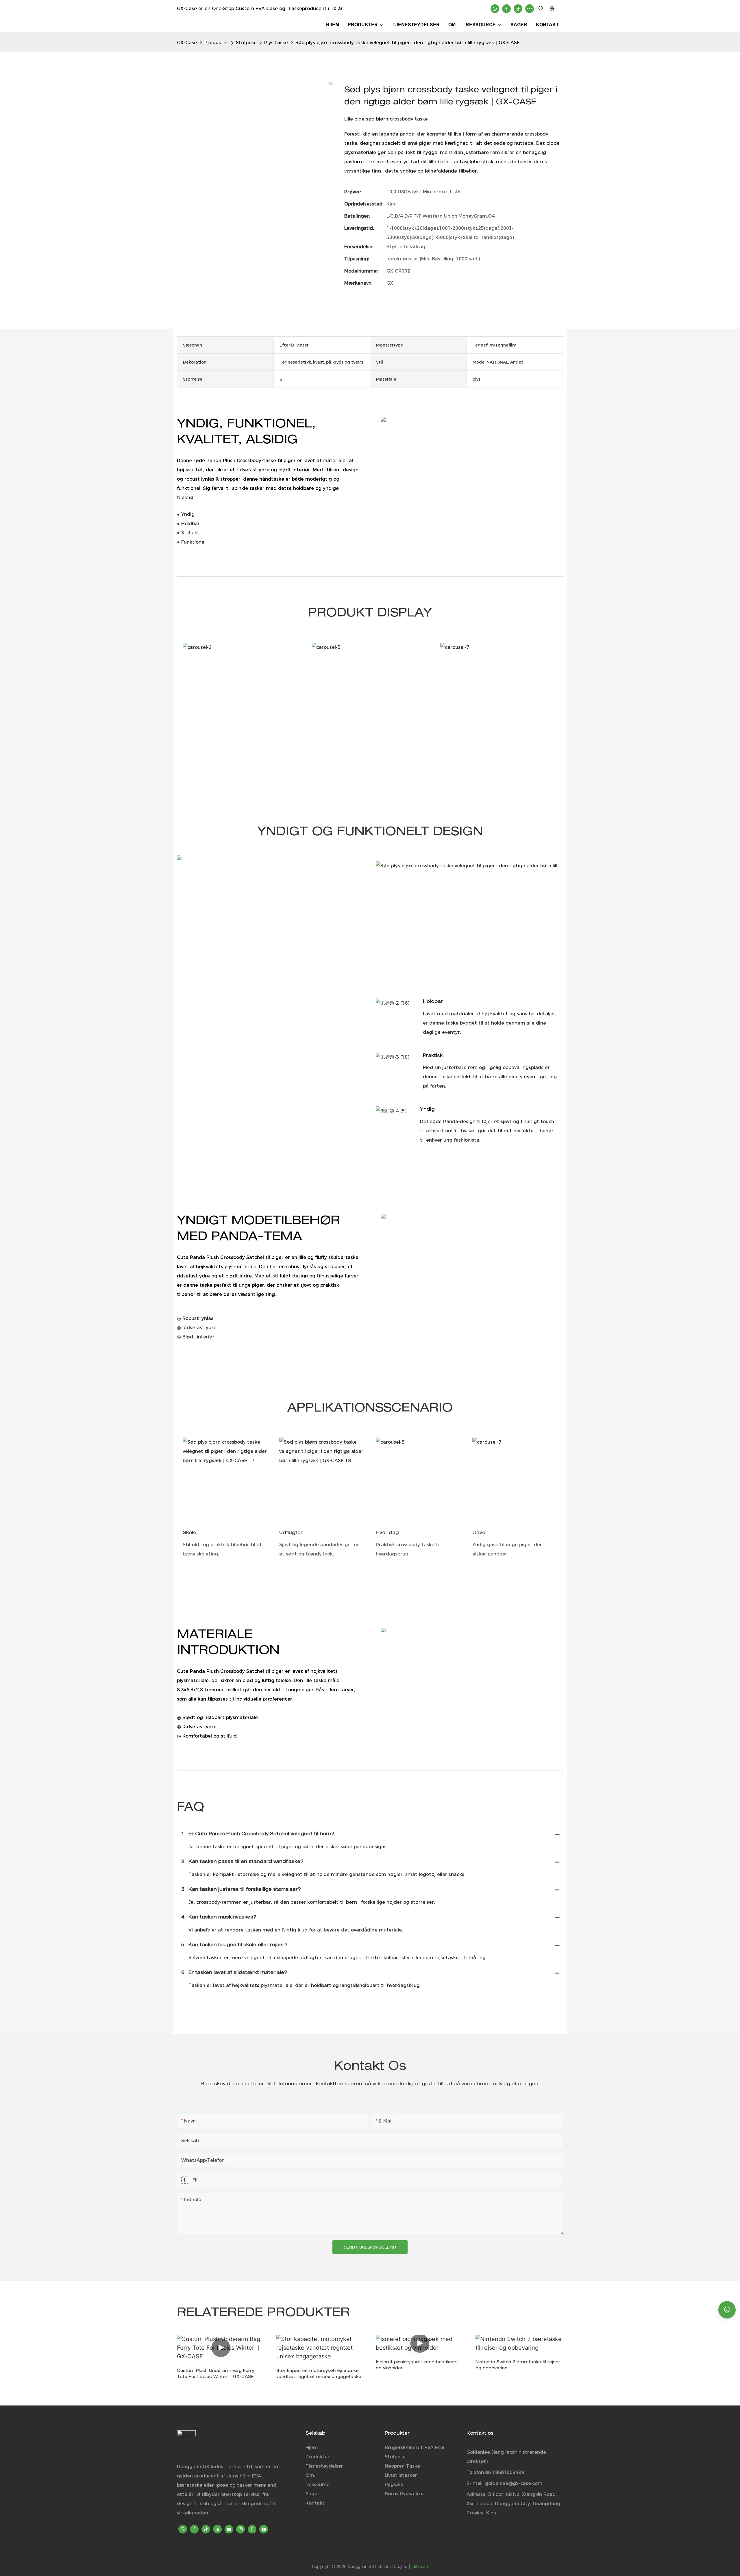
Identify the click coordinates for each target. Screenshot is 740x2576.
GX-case (187, 43)
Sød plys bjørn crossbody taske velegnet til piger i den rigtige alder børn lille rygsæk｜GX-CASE (408, 43)
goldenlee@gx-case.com (514, 2483)
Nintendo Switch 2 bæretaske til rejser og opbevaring (518, 2365)
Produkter (216, 43)
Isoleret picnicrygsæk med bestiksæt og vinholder (417, 2365)
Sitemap (420, 2566)
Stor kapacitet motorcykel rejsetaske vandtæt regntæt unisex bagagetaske (319, 2374)
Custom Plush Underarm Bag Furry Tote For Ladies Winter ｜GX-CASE (215, 2374)
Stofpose (246, 43)
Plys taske (276, 43)
